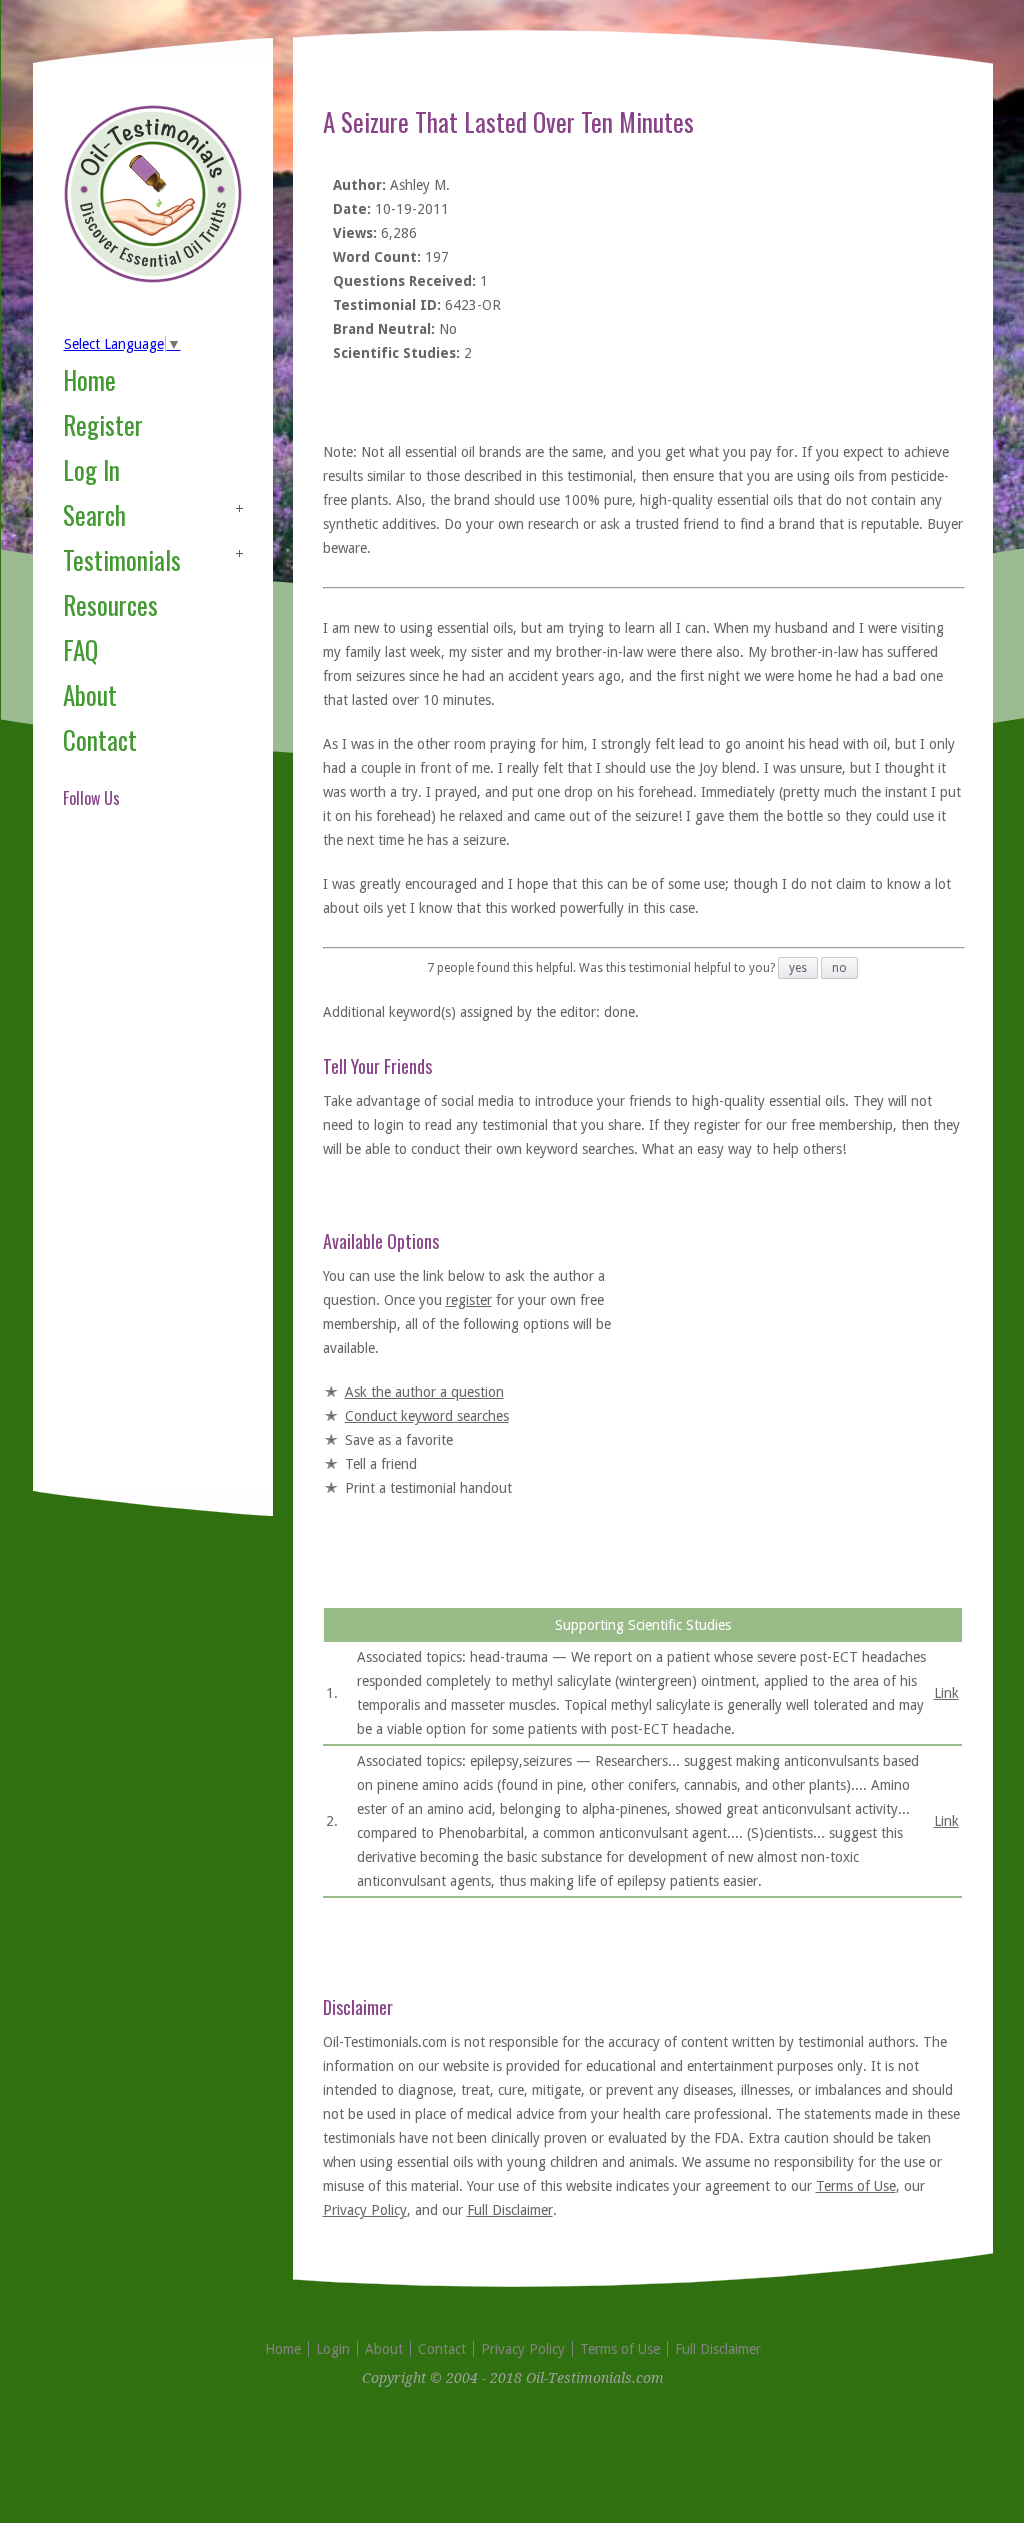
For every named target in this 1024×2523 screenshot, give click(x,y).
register (469, 1300)
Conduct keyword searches (427, 1416)
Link (946, 1693)
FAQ (80, 649)
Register (103, 424)
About (90, 694)
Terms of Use (856, 2186)
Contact (100, 739)
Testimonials (122, 559)
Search (94, 514)
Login (333, 2349)
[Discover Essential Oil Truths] (153, 279)
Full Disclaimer (510, 2210)
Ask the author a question (424, 1392)
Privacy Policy (365, 2210)
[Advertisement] (143, 1174)
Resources (110, 604)
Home (89, 379)
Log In (91, 469)
